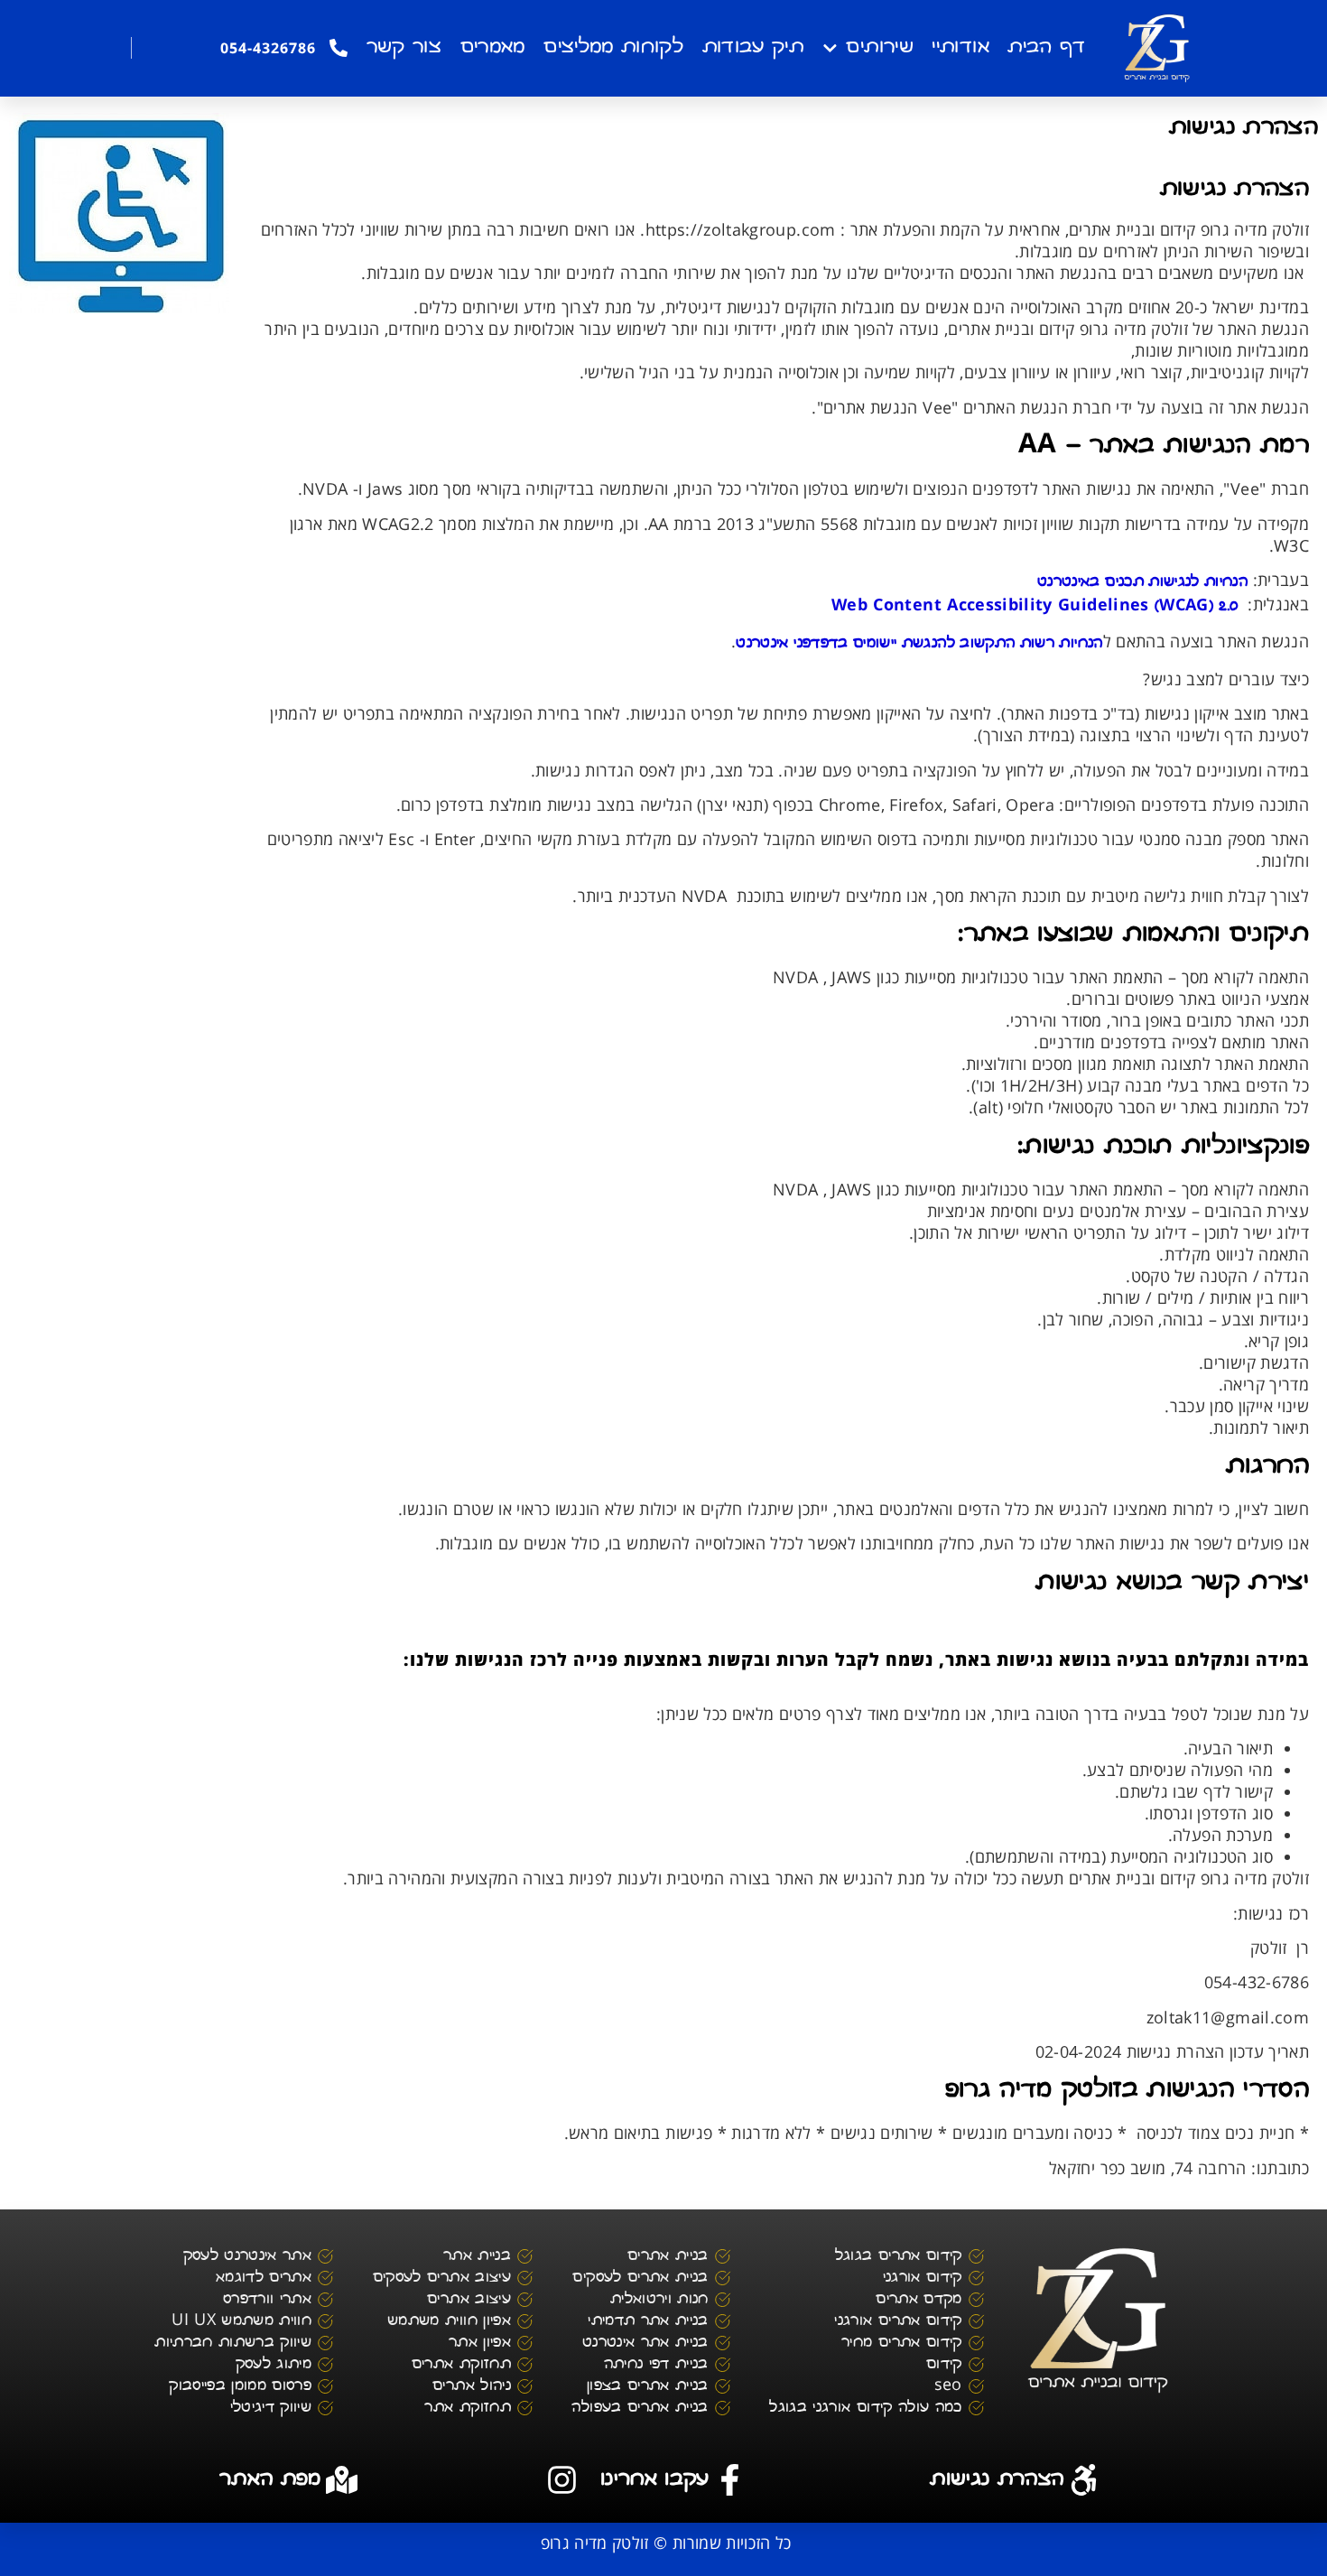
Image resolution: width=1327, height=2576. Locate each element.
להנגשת (928, 644)
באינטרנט (1069, 582)
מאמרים (493, 47)
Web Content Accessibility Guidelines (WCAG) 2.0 (1035, 607)
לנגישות (1174, 582)
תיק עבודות (753, 47)
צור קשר (404, 47)
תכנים (1124, 582)
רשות (1037, 644)
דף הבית (1046, 47)
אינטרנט (762, 644)
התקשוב (987, 644)
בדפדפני (821, 644)
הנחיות (1226, 582)
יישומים (875, 644)
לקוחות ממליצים (613, 47)
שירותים (879, 47)
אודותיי (960, 47)
